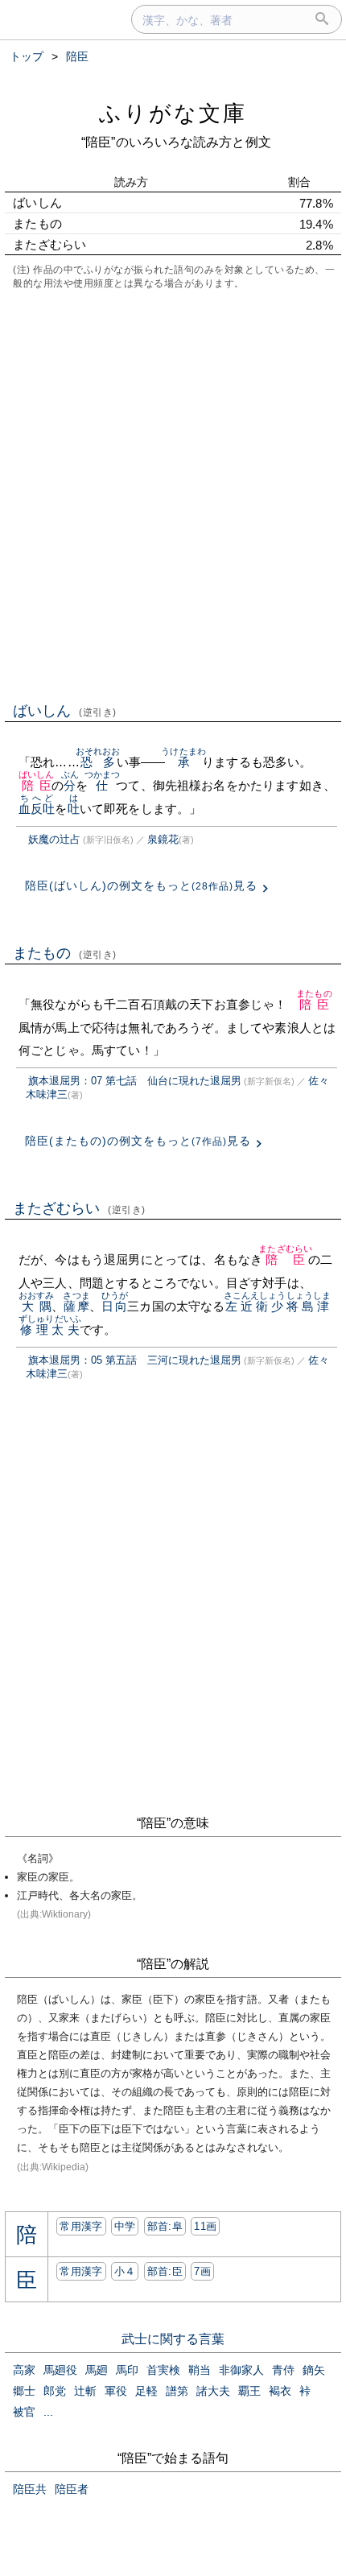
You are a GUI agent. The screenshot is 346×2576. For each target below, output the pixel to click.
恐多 (98, 762)
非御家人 (241, 2370)
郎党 (55, 2391)
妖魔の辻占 (54, 839)
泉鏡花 (163, 839)
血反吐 (37, 809)
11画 (205, 2226)
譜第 (177, 2391)
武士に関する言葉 (173, 2339)
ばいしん (65, 711)
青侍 (283, 2370)
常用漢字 (81, 2226)
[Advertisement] (173, 494)
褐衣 (280, 2391)
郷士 (24, 2391)
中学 (125, 2226)
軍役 (116, 2391)
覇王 (249, 2391)
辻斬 (85, 2391)
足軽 (146, 2391)
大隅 (37, 1306)
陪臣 (37, 785)
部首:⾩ (165, 2226)
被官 (24, 2412)
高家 (24, 2370)
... (48, 2412)
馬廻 (97, 2370)
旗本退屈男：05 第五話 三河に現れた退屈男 (135, 1360)
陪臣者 (72, 2489)
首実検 (163, 2370)
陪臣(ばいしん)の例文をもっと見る (141, 885)
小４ (125, 2271)
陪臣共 (30, 2489)
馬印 (127, 2370)
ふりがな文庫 (173, 113)
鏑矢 (314, 2370)
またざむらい (79, 1208)
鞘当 (200, 2370)
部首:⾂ (165, 2271)
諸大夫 (213, 2391)
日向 (115, 1306)
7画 (202, 2271)
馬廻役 (60, 2370)
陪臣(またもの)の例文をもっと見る (138, 1141)
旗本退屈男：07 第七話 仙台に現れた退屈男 (135, 1081)
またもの (65, 953)
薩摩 (76, 1306)
